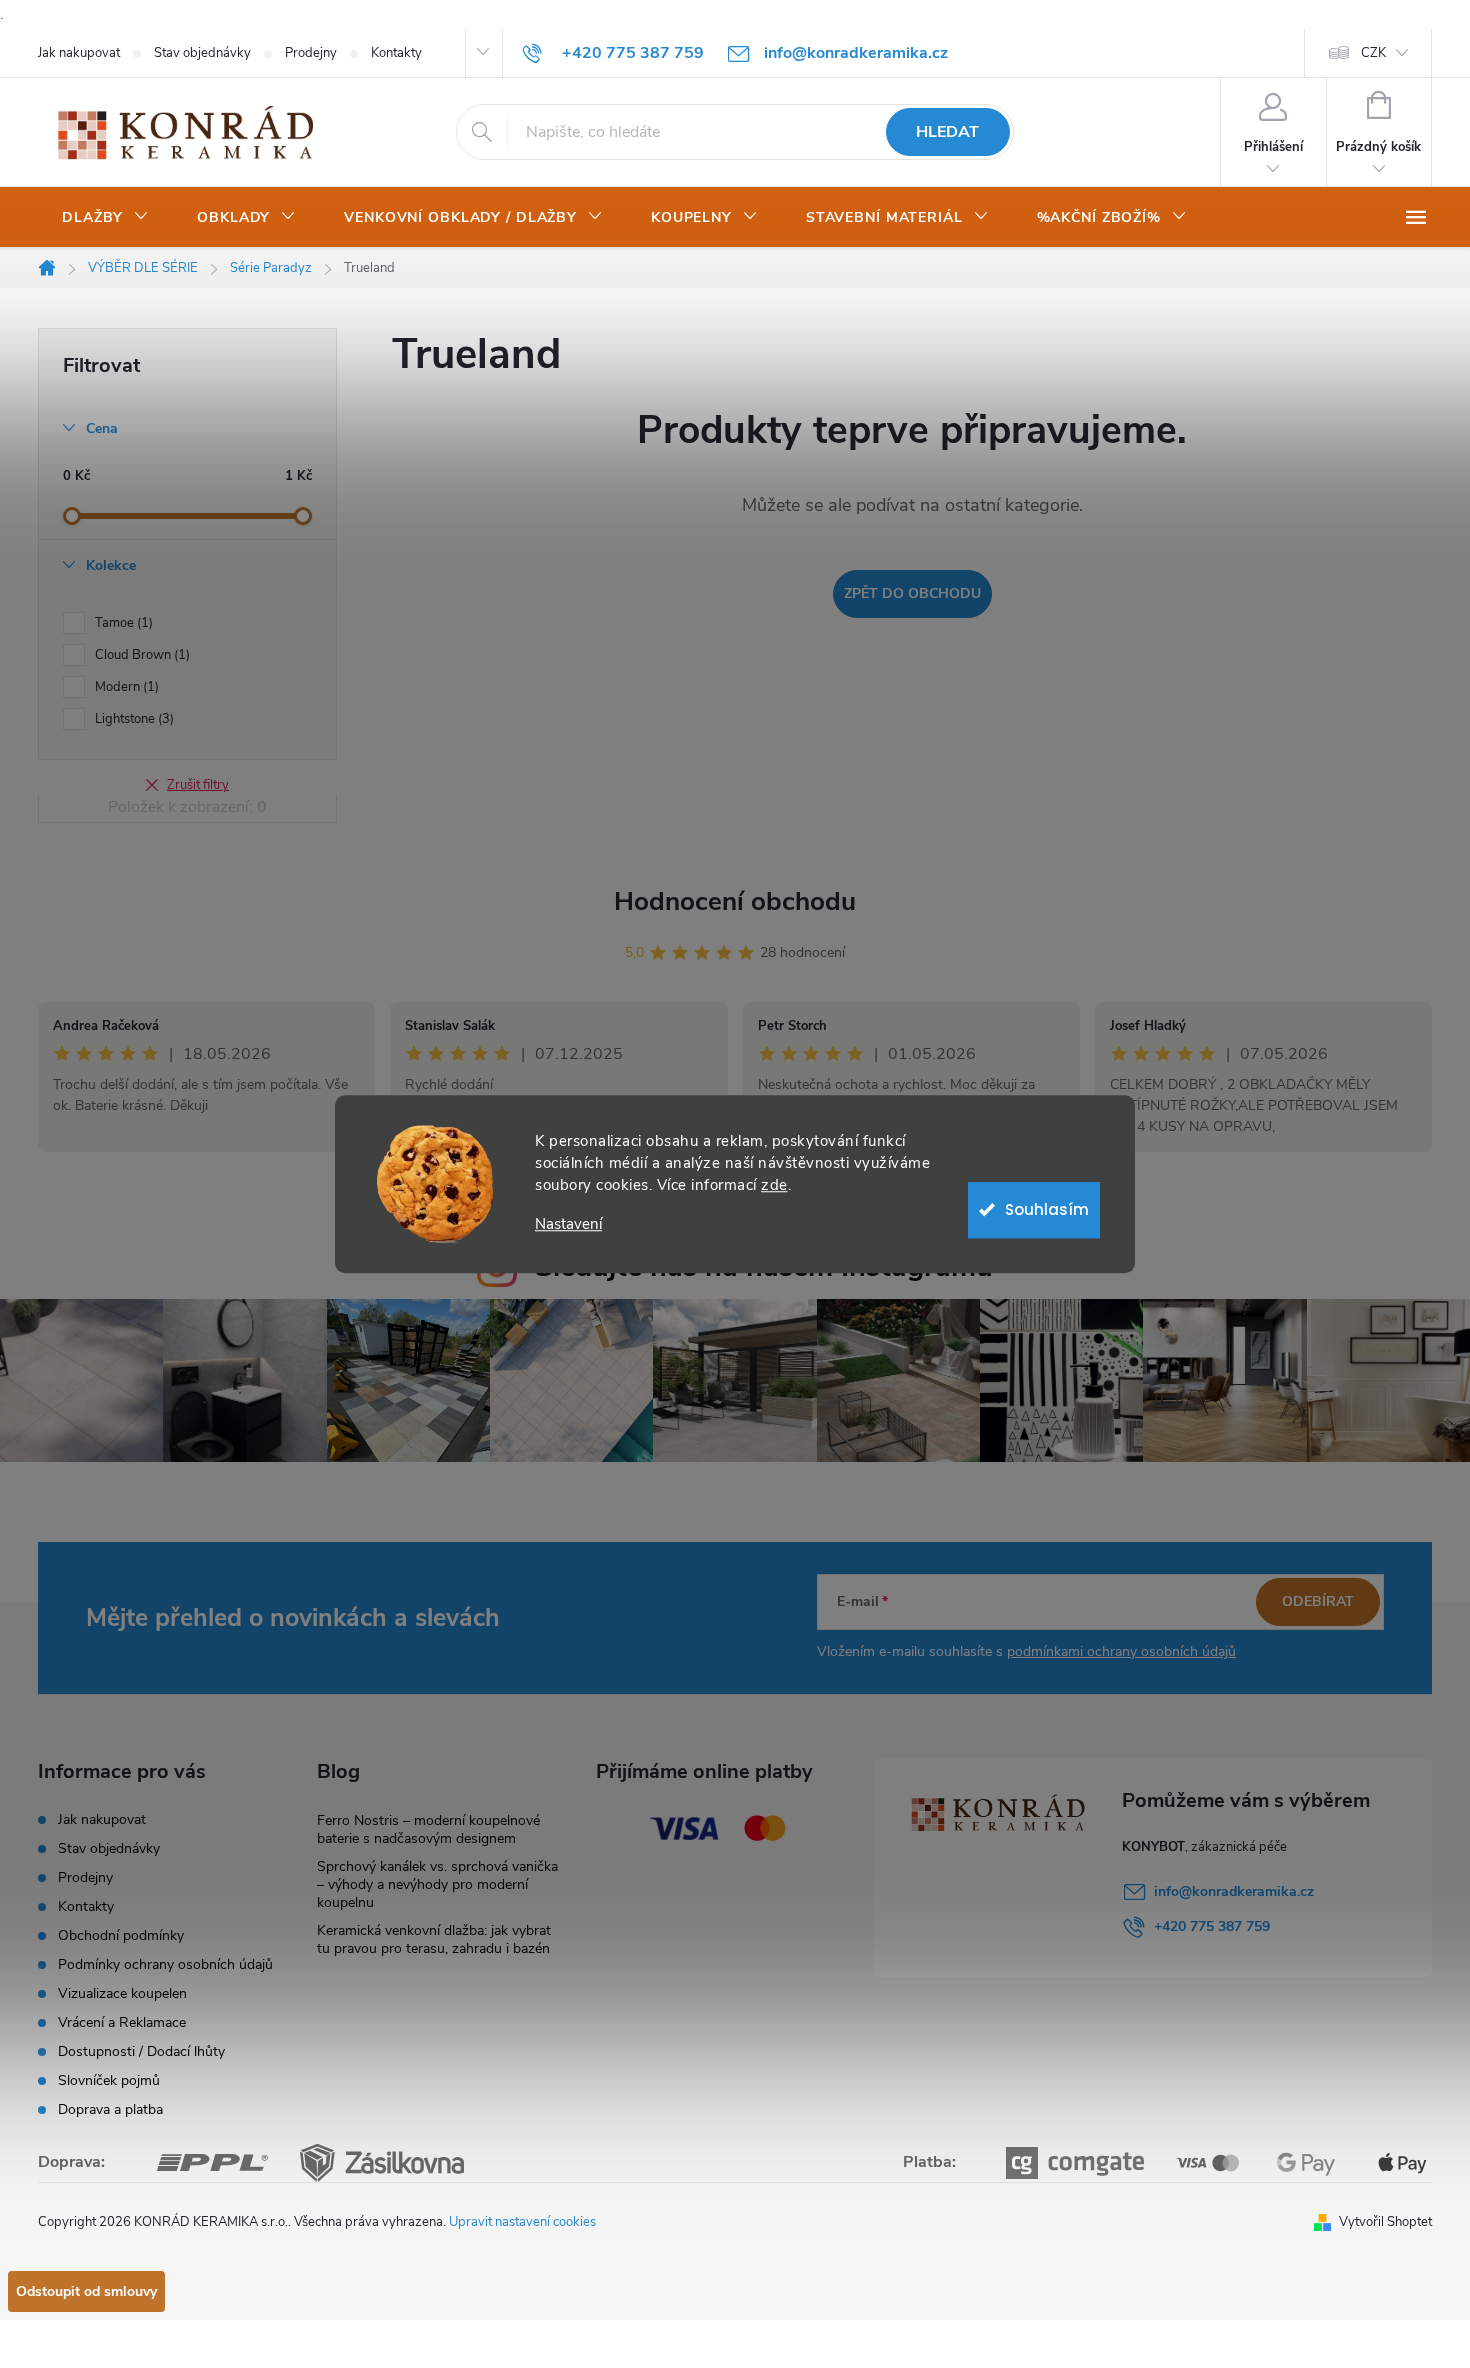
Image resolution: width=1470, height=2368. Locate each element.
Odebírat (1318, 1601)
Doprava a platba (110, 2109)
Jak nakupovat (79, 53)
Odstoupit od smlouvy (86, 2291)
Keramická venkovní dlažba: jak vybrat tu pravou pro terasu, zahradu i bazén (434, 1939)
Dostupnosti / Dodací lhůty (141, 2051)
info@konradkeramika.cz (1234, 1891)
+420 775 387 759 (1212, 1926)
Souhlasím (1047, 1209)
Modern (125, 687)
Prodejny (311, 53)
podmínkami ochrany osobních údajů (1121, 1651)
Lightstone (132, 719)
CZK (1373, 53)
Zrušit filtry (198, 785)
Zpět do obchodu (912, 593)
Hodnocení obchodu (735, 901)
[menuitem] (105, 218)
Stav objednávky (202, 53)
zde (774, 1185)
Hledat (947, 132)
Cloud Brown (140, 655)
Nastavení (568, 1224)
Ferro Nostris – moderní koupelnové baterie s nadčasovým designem (428, 1829)
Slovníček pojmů (109, 2080)
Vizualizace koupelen (122, 1993)
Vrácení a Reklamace (122, 2022)
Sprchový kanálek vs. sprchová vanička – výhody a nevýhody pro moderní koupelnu (437, 1884)
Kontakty (396, 53)
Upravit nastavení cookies (522, 2222)
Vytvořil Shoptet (1385, 2222)
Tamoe (122, 623)
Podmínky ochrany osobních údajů (165, 1964)
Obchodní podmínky (121, 1935)
